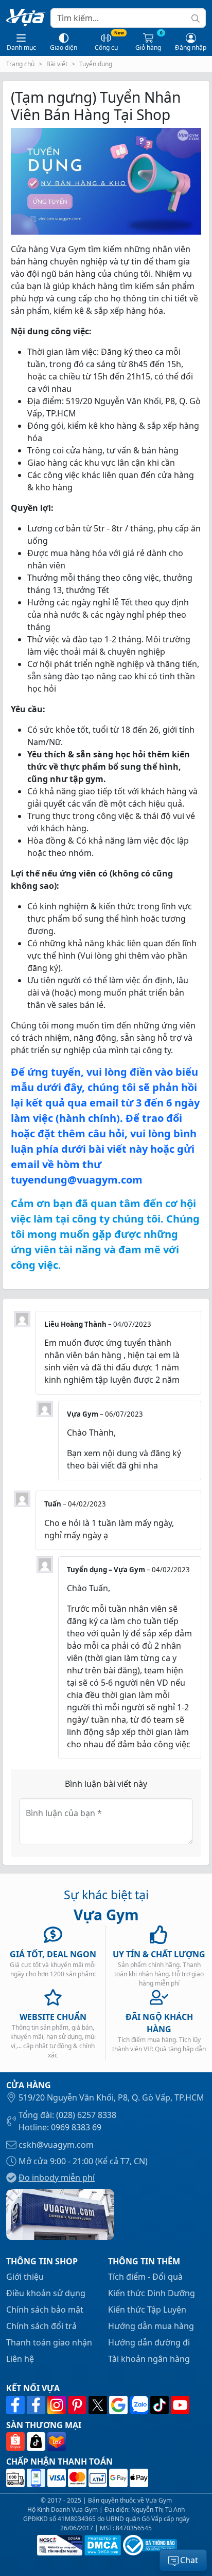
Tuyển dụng (96, 64)
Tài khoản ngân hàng (149, 2359)
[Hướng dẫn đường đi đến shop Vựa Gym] (60, 2214)
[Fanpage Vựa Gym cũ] (37, 2405)
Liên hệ (20, 2359)
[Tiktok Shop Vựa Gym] (37, 2441)
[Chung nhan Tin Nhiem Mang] (59, 2545)
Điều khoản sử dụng (46, 2293)
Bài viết (57, 64)
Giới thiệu (25, 2277)
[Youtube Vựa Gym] (180, 2405)
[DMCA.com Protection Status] (102, 2545)
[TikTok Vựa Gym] (161, 2405)
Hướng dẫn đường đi (149, 2342)
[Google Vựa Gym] (119, 2405)
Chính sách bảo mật (45, 2310)
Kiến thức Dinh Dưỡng (152, 2293)
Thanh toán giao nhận (49, 2342)
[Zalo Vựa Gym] (140, 2405)
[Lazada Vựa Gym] (57, 2441)
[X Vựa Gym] (99, 2405)
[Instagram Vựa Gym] (58, 2405)
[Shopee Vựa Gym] (16, 2441)
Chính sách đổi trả (41, 2326)
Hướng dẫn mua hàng (151, 2326)
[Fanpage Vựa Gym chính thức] (16, 2405)
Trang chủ (20, 64)
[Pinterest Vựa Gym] (78, 2405)
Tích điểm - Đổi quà (145, 2277)
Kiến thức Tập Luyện (147, 2310)
